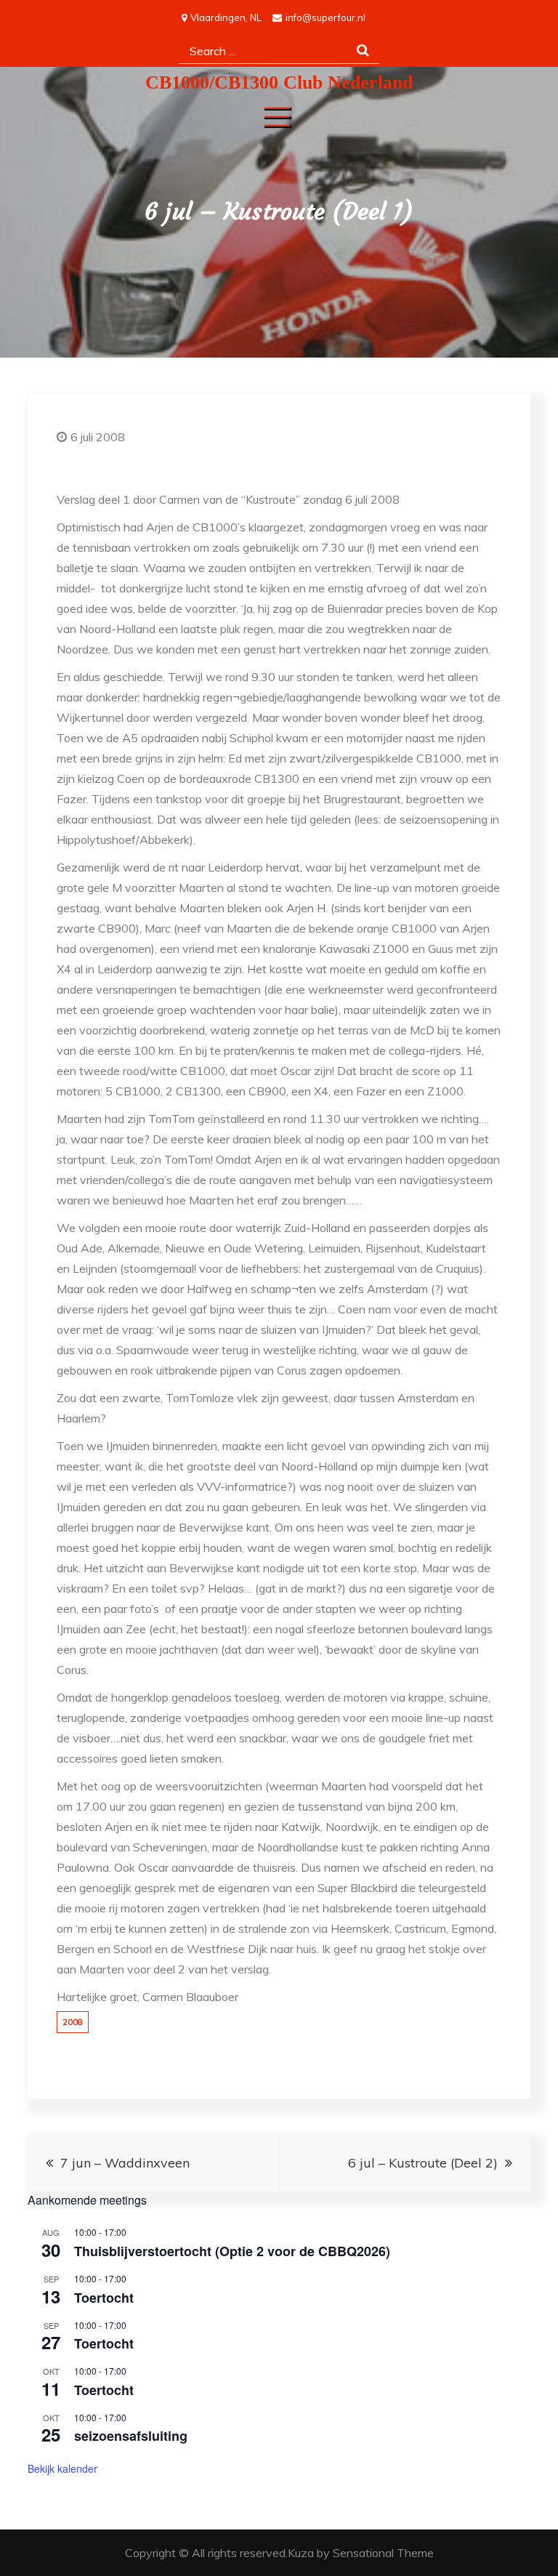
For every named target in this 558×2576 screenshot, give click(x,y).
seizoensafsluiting (131, 2436)
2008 (73, 2022)
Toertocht (104, 2298)
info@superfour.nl (325, 17)
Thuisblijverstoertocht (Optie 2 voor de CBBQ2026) (232, 2251)
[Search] (363, 51)
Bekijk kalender (62, 2468)
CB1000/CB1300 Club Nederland (279, 82)
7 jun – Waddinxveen (125, 2163)
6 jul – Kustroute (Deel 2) (423, 2163)
